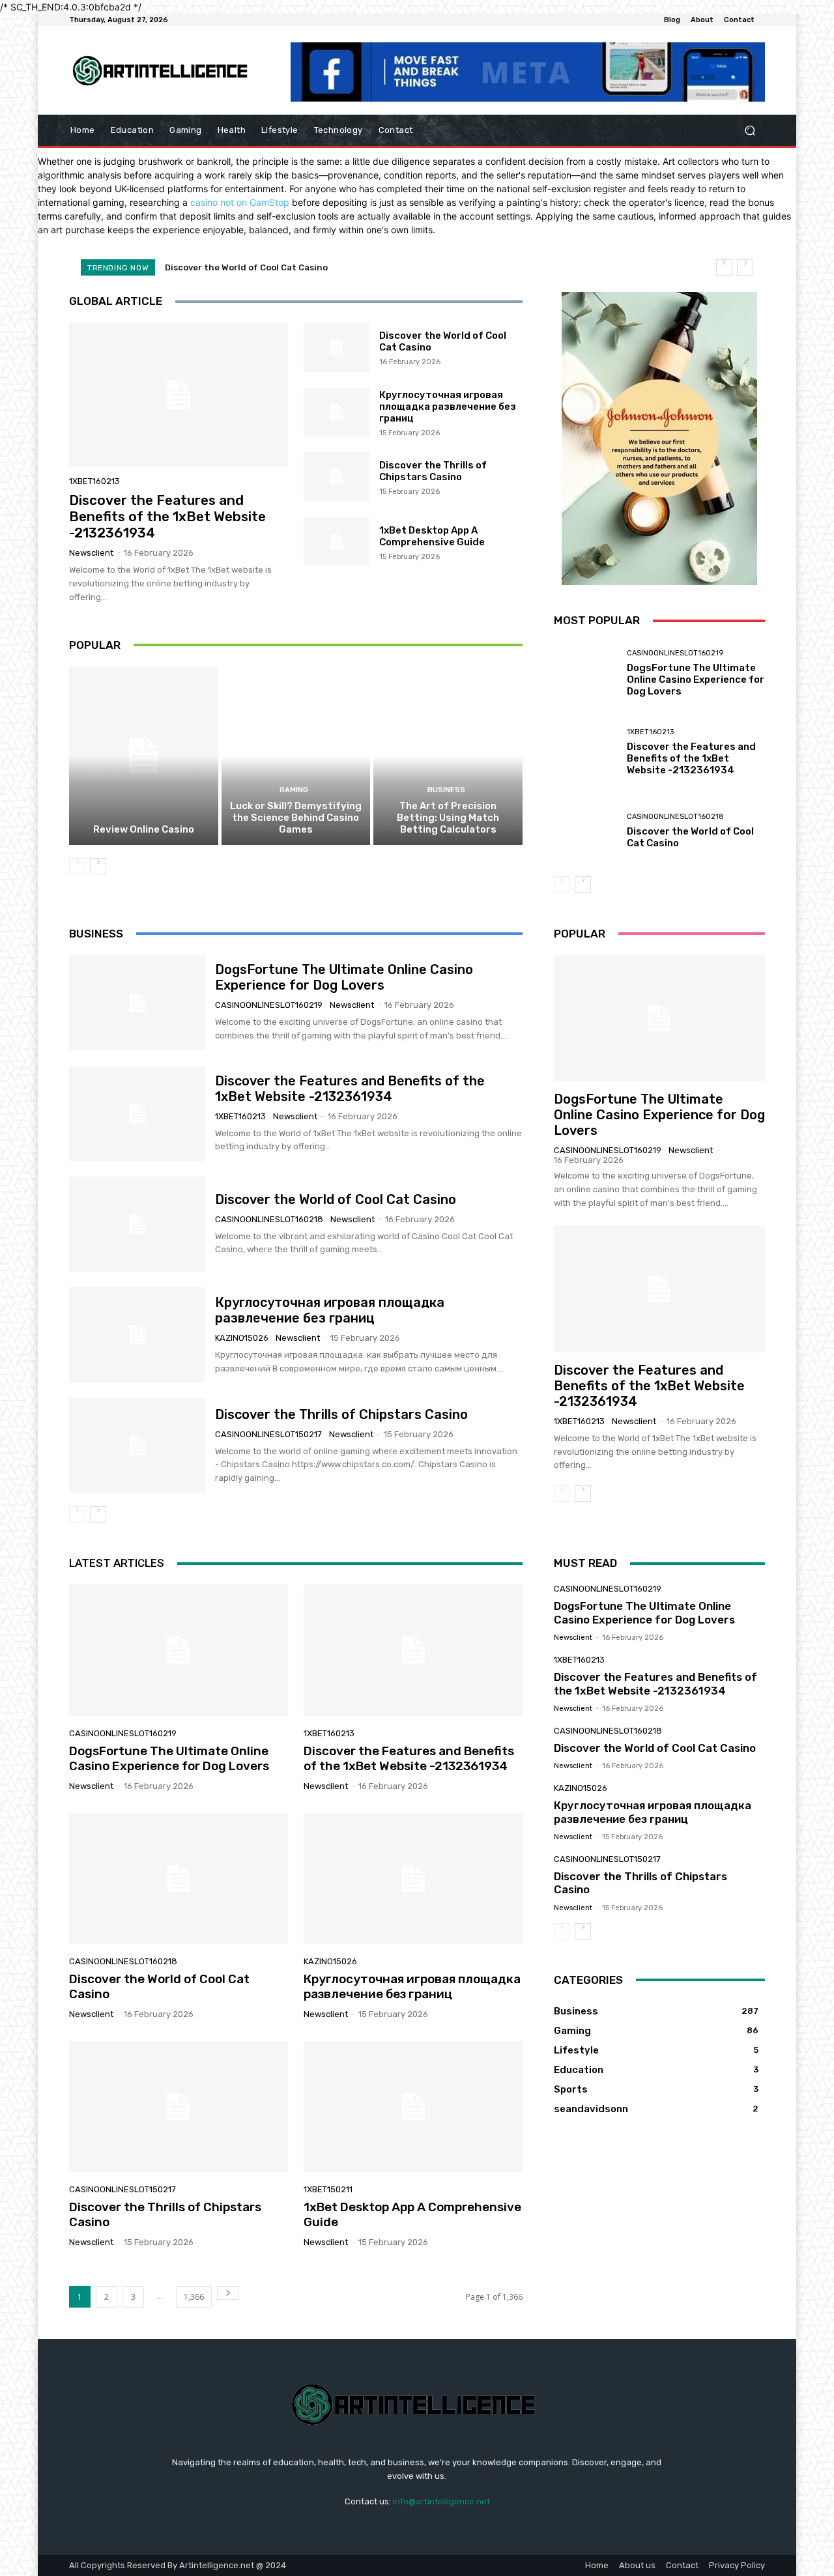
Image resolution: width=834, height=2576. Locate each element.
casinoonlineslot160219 (675, 653)
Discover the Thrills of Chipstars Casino (433, 471)
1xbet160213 (94, 481)
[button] (750, 131)
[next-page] (98, 866)
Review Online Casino (144, 829)
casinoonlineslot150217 (268, 1434)
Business (446, 790)
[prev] (724, 267)
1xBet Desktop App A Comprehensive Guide (432, 536)
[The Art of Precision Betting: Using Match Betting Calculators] (448, 756)
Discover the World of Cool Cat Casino (336, 1199)
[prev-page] (77, 866)
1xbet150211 (328, 2189)
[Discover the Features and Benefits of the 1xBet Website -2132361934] (179, 395)
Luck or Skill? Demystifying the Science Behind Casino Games (296, 818)
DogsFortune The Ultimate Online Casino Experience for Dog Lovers (696, 680)
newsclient (91, 553)
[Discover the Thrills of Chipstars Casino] (337, 477)
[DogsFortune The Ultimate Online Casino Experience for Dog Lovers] (585, 673)
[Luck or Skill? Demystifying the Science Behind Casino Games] (296, 756)
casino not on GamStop (240, 202)
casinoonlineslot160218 (675, 817)
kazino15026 (242, 1338)
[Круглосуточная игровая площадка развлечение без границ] (337, 412)
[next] (745, 267)
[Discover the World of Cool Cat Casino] (337, 347)
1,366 (194, 2297)
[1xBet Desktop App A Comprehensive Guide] (337, 542)
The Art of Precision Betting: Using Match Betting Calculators (448, 818)
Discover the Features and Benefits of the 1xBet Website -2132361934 (167, 516)
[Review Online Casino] (144, 756)
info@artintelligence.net (441, 2501)
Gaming (294, 790)
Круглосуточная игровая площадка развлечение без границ (302, 267)
